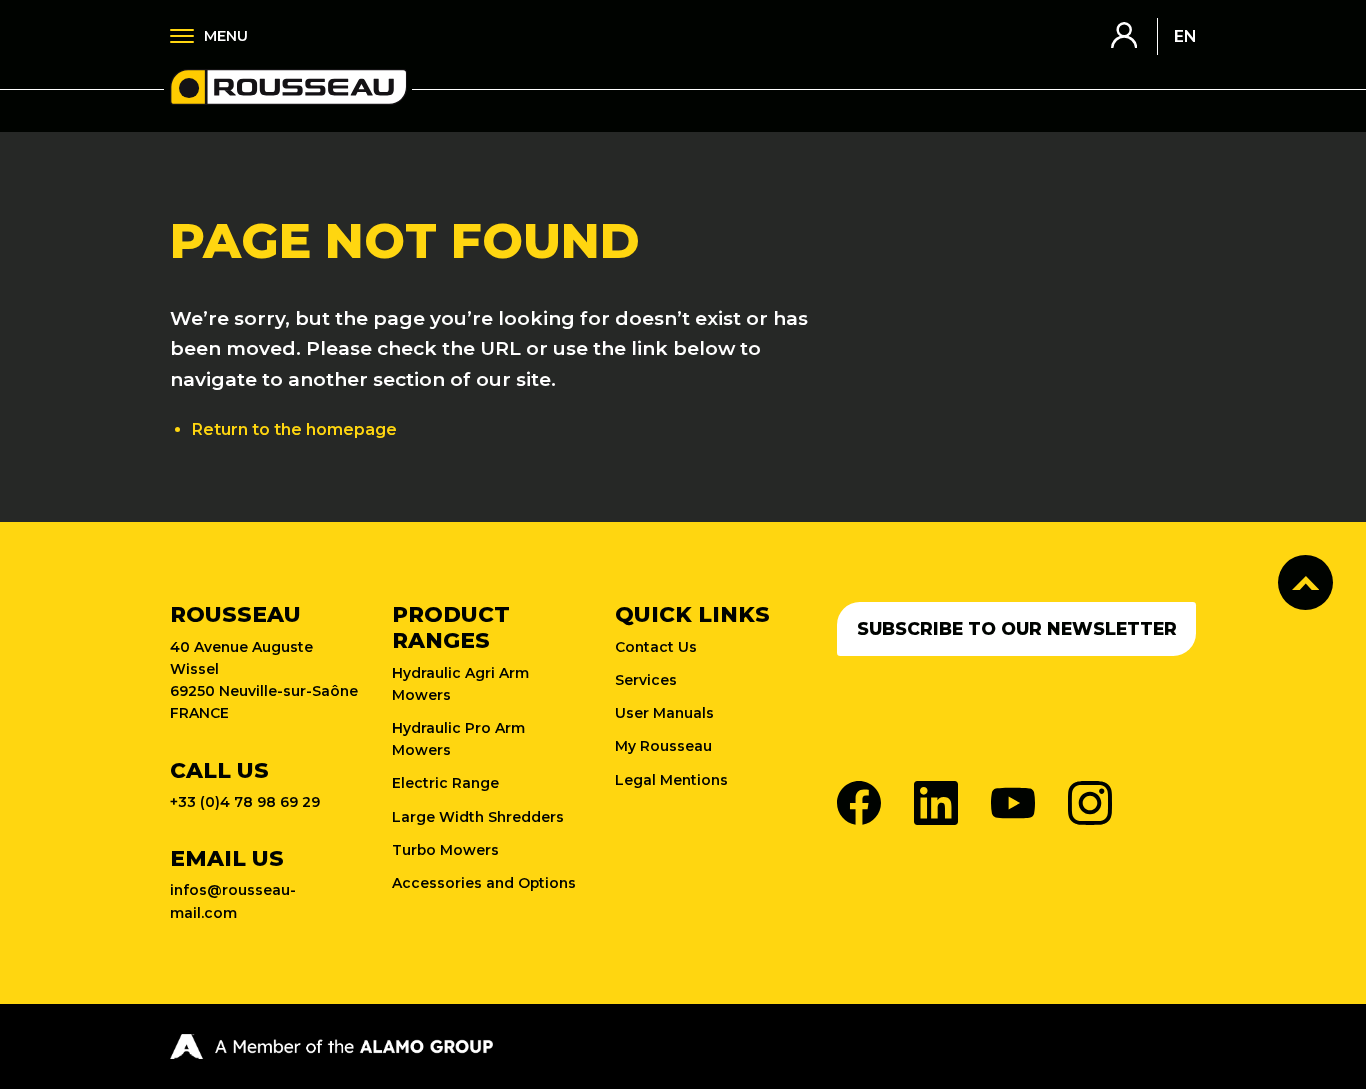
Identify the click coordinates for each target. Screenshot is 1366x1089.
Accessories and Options (484, 883)
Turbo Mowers (445, 850)
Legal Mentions (671, 780)
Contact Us (656, 647)
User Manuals (664, 713)
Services (646, 680)
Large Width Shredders (478, 817)
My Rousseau (663, 746)
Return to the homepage (294, 429)
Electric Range (445, 783)
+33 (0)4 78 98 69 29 (245, 802)
